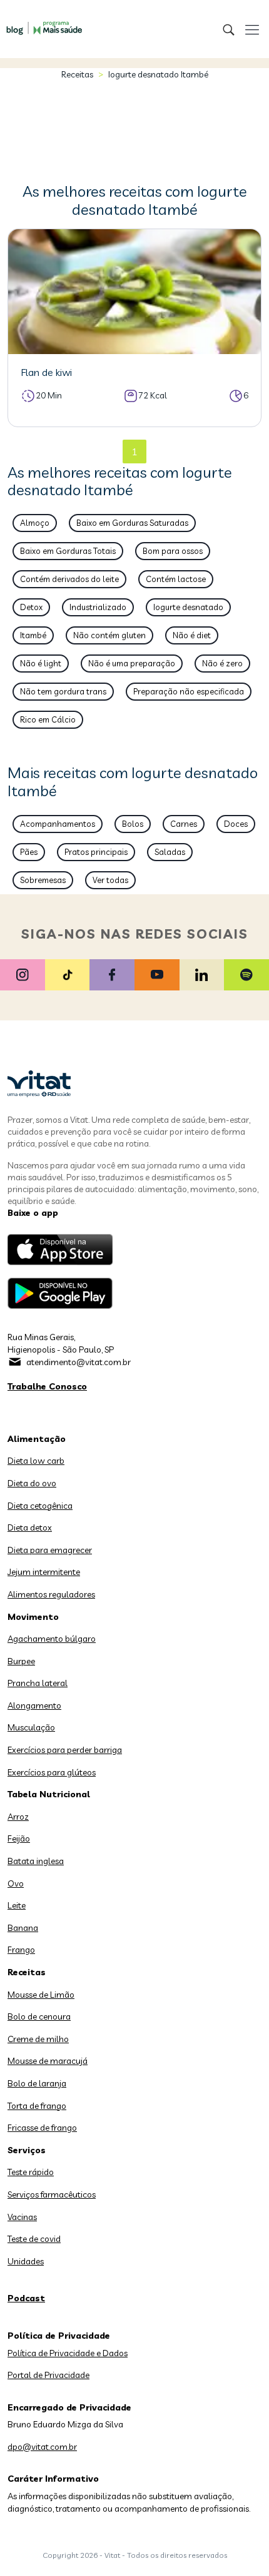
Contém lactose (176, 579)
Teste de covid (34, 2239)
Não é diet (192, 635)
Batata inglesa (36, 1861)
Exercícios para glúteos (52, 1772)
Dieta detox (30, 1527)
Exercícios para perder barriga (65, 1750)
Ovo (16, 1883)
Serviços (27, 2150)
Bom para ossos (173, 551)
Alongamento (34, 1705)
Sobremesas (43, 880)
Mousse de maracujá (48, 2061)
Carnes (184, 824)
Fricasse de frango (42, 2128)
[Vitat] (41, 22)
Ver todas (110, 880)
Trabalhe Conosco (47, 1386)
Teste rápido (31, 2172)
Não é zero (222, 663)
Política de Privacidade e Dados (68, 2353)
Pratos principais (96, 852)
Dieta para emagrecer (50, 1550)
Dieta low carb (36, 1461)
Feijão (19, 1838)
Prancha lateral (38, 1683)
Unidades (26, 2261)
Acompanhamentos (58, 824)
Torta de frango (37, 2106)
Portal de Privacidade (48, 2375)
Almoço (35, 523)
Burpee (21, 1661)
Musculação (31, 1727)
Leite (17, 1905)
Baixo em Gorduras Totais (68, 551)
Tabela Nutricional (49, 1794)
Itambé (33, 635)
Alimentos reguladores (51, 1594)
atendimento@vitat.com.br (79, 1362)
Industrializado (98, 607)
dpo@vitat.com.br (42, 2447)
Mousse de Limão (41, 1995)
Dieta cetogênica (40, 1506)
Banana (23, 1928)
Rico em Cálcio (48, 719)
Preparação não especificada (189, 691)
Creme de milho (38, 2039)
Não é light (41, 663)
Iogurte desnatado (188, 607)
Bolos (133, 824)
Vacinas (22, 2217)
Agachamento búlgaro (52, 1639)
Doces (236, 824)
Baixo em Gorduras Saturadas (132, 523)
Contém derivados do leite (69, 579)
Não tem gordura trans (63, 691)
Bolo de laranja (37, 2083)
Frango (21, 1950)
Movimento (33, 1617)
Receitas (77, 74)
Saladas (170, 852)
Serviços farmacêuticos (52, 2194)
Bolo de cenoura (39, 2016)
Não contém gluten (109, 635)
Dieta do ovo (32, 1483)
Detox (31, 607)
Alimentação (37, 1439)
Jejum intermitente (44, 1572)
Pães (29, 852)
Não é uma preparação (132, 663)
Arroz (18, 1817)
